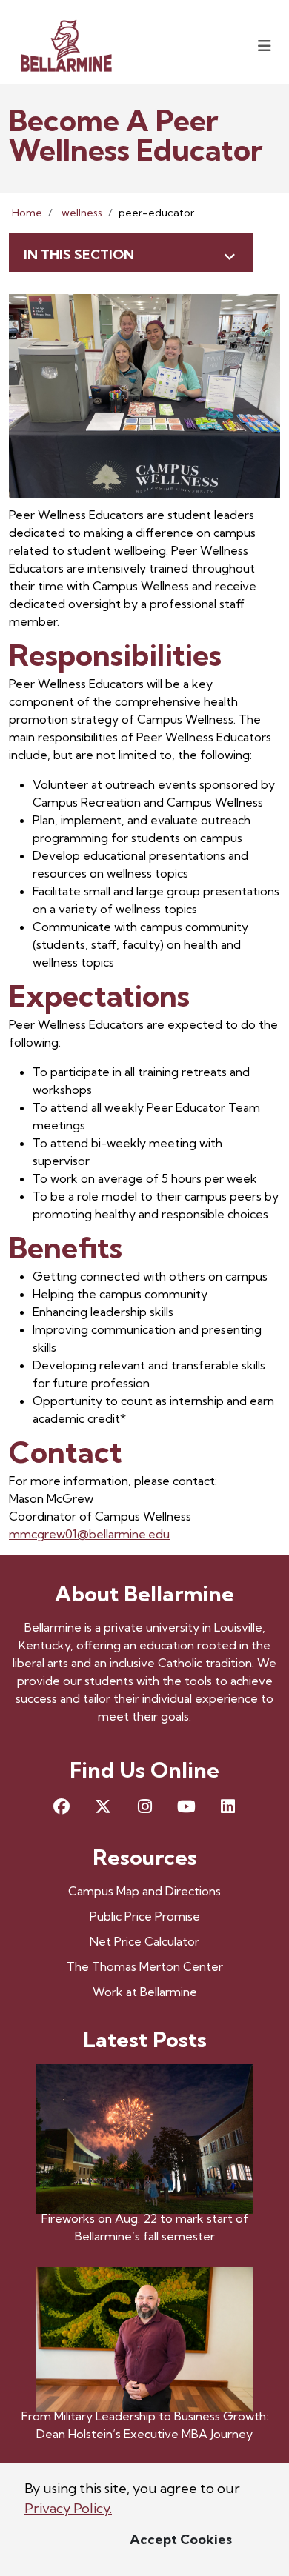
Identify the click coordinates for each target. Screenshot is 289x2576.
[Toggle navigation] (265, 46)
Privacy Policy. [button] (68, 2508)
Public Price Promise (145, 1916)
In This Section (79, 254)
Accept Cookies (181, 2539)
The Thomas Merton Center (145, 1966)
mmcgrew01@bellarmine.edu (89, 1534)
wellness (82, 213)
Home (27, 213)
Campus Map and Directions (144, 1891)
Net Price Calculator (144, 1941)
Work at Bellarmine (145, 1992)
